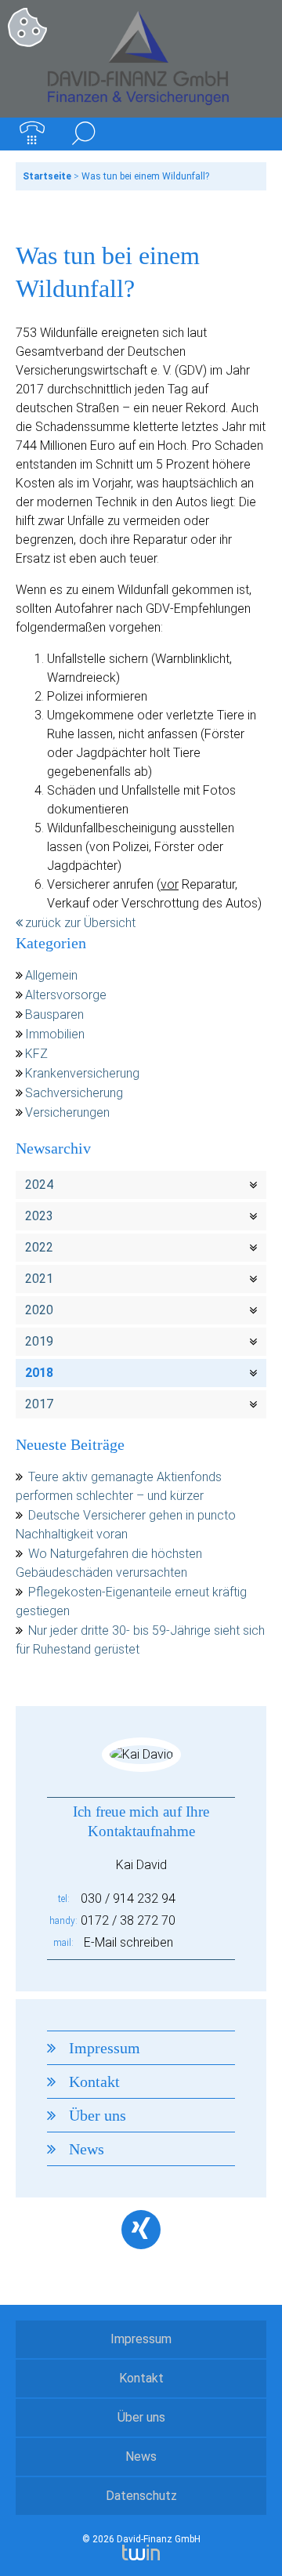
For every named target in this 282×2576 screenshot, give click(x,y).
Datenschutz (141, 2496)
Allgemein (51, 975)
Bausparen (54, 1014)
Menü (250, 134)
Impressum (105, 2048)
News (87, 2149)
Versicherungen (67, 1112)
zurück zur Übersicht (80, 923)
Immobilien (55, 1034)
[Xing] (141, 2230)
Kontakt (94, 2081)
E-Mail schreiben (128, 1942)
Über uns (98, 2115)
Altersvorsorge (66, 995)
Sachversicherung (74, 1093)
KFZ (36, 1054)
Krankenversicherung (82, 1073)
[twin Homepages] (141, 2550)
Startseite (47, 176)
